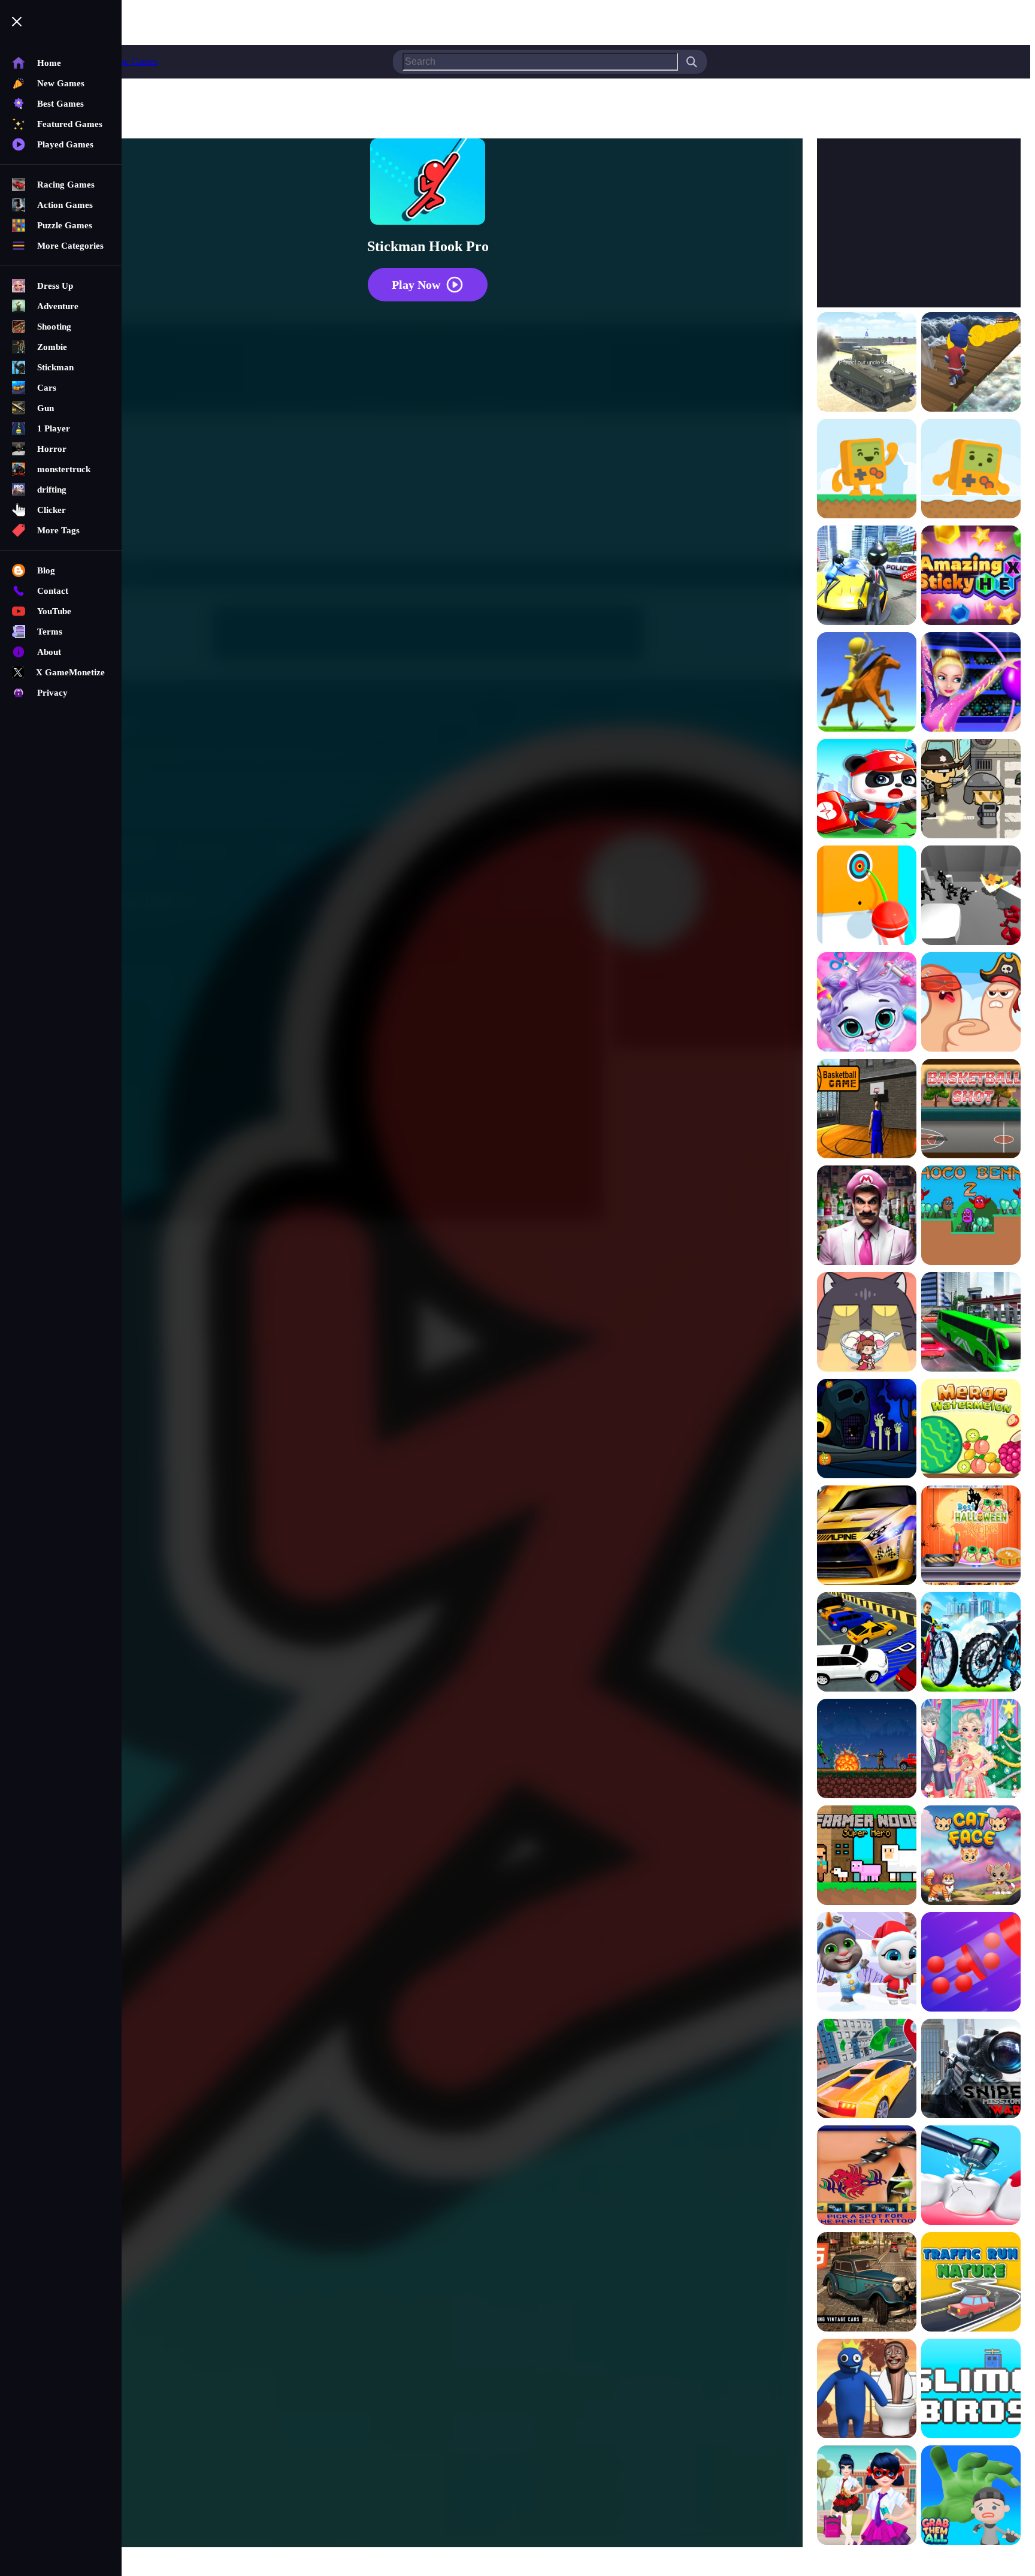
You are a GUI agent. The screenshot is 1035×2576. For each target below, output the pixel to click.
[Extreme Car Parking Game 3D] (867, 1643)
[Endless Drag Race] (867, 1536)
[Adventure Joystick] (867, 470)
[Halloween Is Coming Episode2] (867, 1430)
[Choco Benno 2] (971, 1216)
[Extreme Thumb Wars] (971, 1003)
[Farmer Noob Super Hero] (867, 1856)
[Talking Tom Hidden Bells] (867, 1963)
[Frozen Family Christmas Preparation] (971, 1750)
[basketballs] (867, 1110)
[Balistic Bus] (971, 790)
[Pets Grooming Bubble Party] (867, 1003)
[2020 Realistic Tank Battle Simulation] (867, 363)
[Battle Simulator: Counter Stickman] (971, 896)
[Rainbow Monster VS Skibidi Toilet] (867, 2390)
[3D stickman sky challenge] (971, 363)
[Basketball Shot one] (971, 1110)
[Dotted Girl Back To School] (867, 2496)
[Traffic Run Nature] (971, 2283)
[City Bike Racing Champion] (971, 1643)
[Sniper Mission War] (971, 2070)
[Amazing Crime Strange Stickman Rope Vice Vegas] (867, 576)
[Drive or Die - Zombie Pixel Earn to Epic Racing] (867, 1750)
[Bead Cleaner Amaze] (971, 1963)
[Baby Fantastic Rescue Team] (867, 790)
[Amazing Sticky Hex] (971, 576)
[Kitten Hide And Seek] (867, 1323)
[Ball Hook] (867, 896)
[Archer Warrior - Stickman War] (867, 683)
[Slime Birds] (971, 2390)
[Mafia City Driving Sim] (867, 2283)
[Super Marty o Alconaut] (867, 1216)
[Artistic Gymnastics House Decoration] (971, 683)
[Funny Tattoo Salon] (867, 2176)
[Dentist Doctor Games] (971, 2176)
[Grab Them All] (971, 2496)
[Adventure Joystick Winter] (971, 470)
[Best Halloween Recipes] (971, 1536)
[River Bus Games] (971, 1323)
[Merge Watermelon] (971, 1430)
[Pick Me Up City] (867, 2070)
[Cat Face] (971, 1856)
